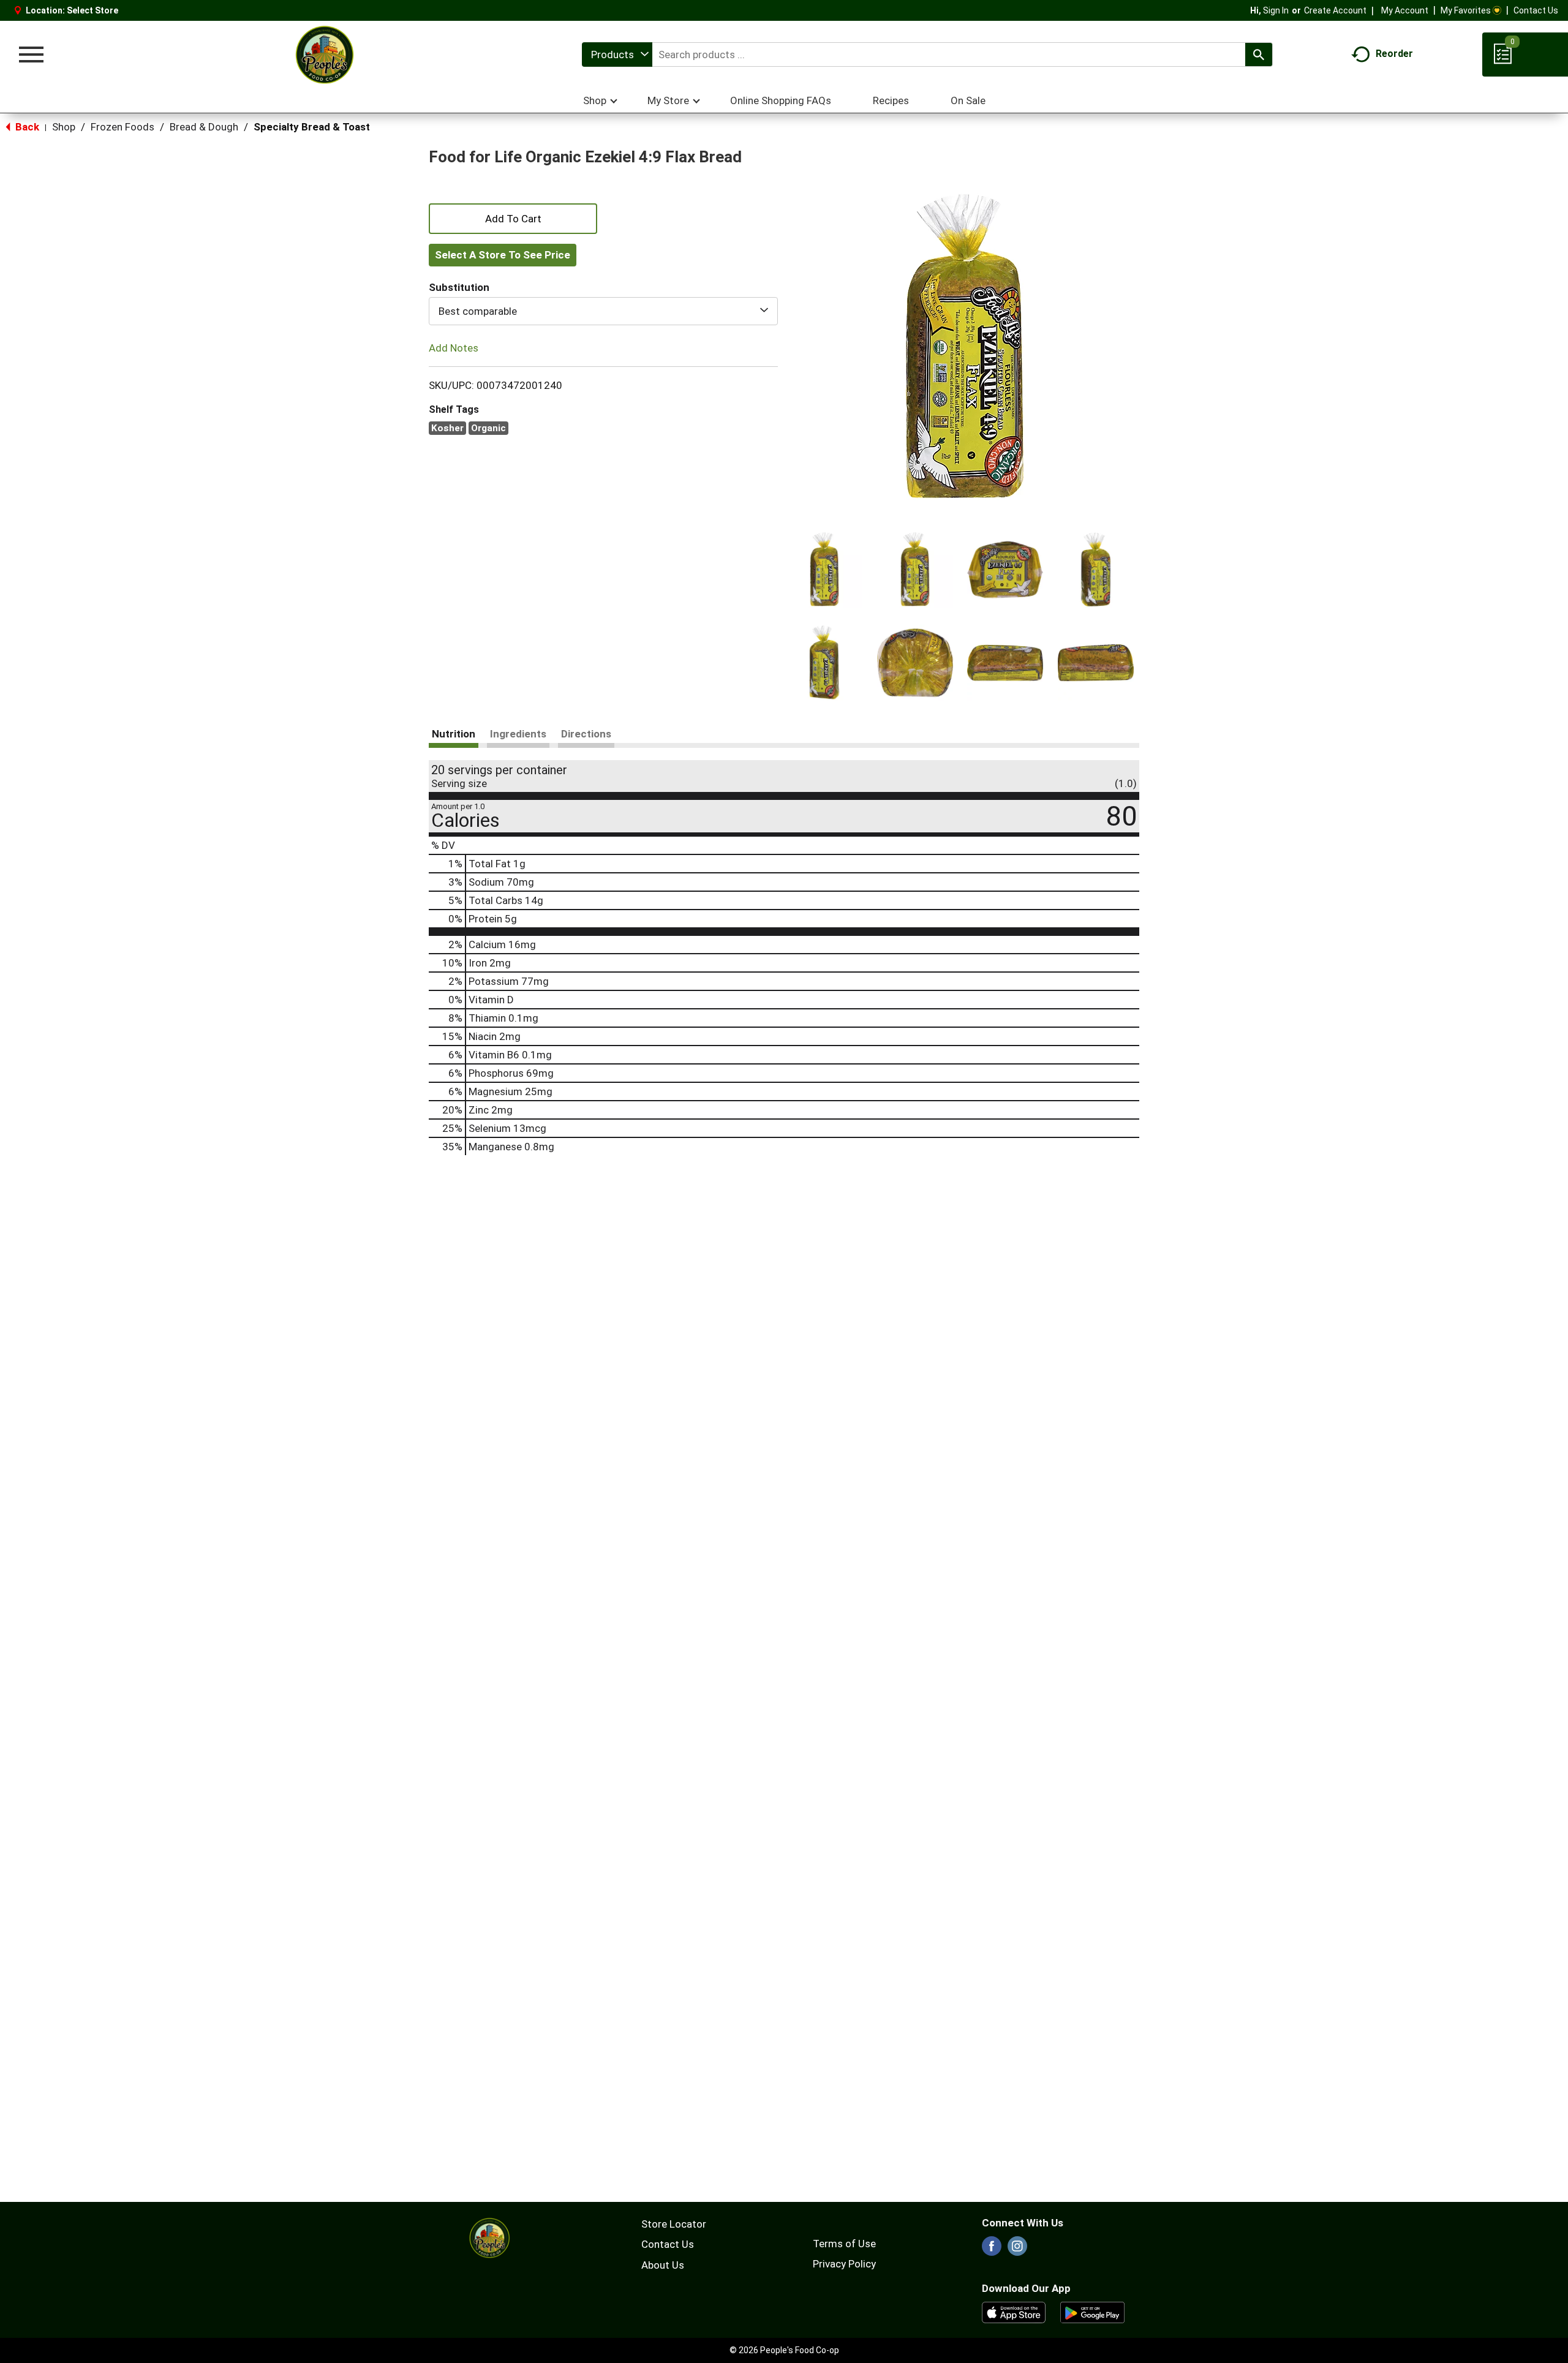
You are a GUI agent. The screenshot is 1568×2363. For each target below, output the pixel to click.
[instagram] (1017, 2250)
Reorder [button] (1394, 54)
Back (26, 127)
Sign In (1276, 10)
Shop (64, 127)
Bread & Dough (204, 127)
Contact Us (1536, 10)
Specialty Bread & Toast (312, 127)
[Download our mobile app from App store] (1014, 2312)
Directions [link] (586, 734)
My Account (1405, 10)
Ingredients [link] (518, 734)
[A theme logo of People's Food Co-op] (324, 55)
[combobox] (617, 55)
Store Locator (674, 2224)
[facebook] (992, 2250)
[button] (824, 570)
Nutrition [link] (454, 734)
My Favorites (1466, 10)
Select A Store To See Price (503, 255)
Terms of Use (844, 2244)
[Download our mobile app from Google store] (1092, 2312)
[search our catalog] (1259, 55)
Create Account (1335, 10)
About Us (663, 2265)
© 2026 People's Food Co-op (784, 2350)
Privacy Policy (844, 2264)
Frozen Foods (123, 127)
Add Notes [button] (454, 348)
